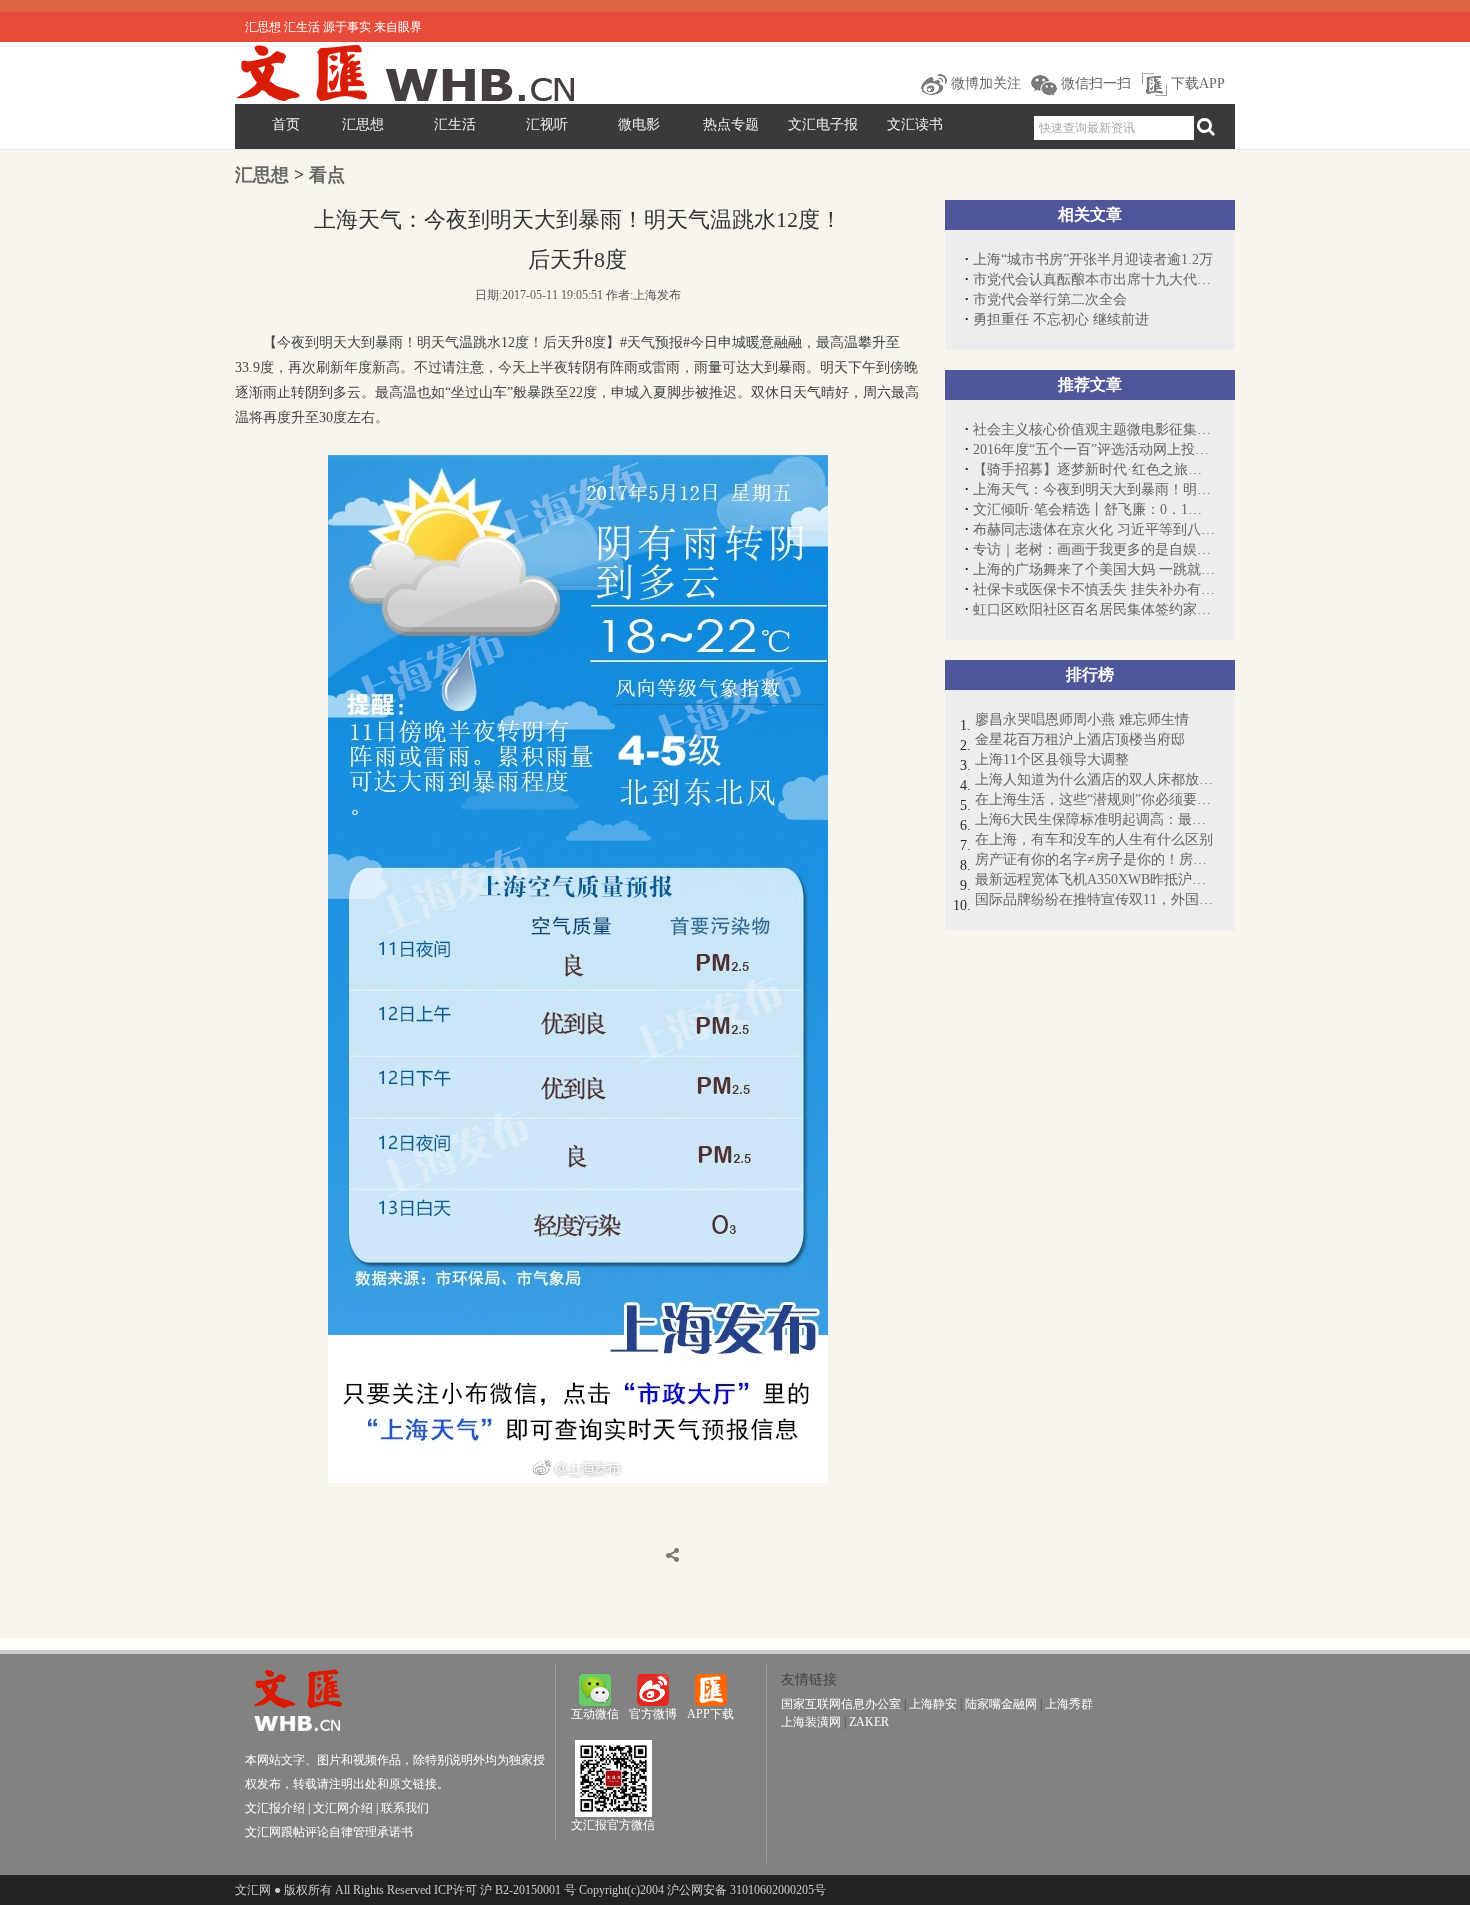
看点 (327, 175)
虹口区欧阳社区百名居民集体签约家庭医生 (1094, 609)
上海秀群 (1069, 1704)
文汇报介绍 (275, 1808)
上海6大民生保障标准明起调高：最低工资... (1095, 819)
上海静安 (933, 1704)
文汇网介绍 (343, 1808)
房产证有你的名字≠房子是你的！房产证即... (1095, 859)
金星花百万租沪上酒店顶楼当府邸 (1080, 739)
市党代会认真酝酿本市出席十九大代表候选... (1094, 279)
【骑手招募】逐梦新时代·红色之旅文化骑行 (1094, 469)
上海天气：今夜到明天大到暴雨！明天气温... (1094, 489)
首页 (286, 124)
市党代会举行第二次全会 (1050, 299)
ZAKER (869, 1722)
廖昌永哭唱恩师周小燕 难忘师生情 (1082, 719)
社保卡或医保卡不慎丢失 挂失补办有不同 (1094, 589)
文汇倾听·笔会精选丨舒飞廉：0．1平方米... (1094, 509)
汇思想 (363, 124)
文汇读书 (915, 124)
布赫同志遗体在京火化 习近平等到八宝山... (1094, 529)
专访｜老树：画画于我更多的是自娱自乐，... (1094, 549)
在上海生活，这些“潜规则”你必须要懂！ (1095, 799)
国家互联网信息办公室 (841, 1704)
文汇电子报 (823, 124)
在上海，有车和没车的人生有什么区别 (1094, 839)
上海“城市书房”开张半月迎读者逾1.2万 (1093, 259)
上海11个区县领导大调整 (1052, 759)
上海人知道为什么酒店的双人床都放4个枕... (1095, 779)
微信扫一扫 (1094, 83)
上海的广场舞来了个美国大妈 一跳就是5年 (1094, 569)
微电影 (639, 124)
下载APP (1196, 83)
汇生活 (455, 124)
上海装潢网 (811, 1722)
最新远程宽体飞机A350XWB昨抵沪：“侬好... (1095, 879)
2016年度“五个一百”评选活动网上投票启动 (1094, 449)
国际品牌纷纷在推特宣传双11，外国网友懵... (1095, 899)
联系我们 (405, 1808)
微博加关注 (984, 83)
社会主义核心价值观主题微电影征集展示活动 (1094, 429)
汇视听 (547, 124)
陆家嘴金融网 (1001, 1704)
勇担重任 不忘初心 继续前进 (1061, 319)
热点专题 (731, 124)
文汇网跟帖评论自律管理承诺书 (329, 1832)
